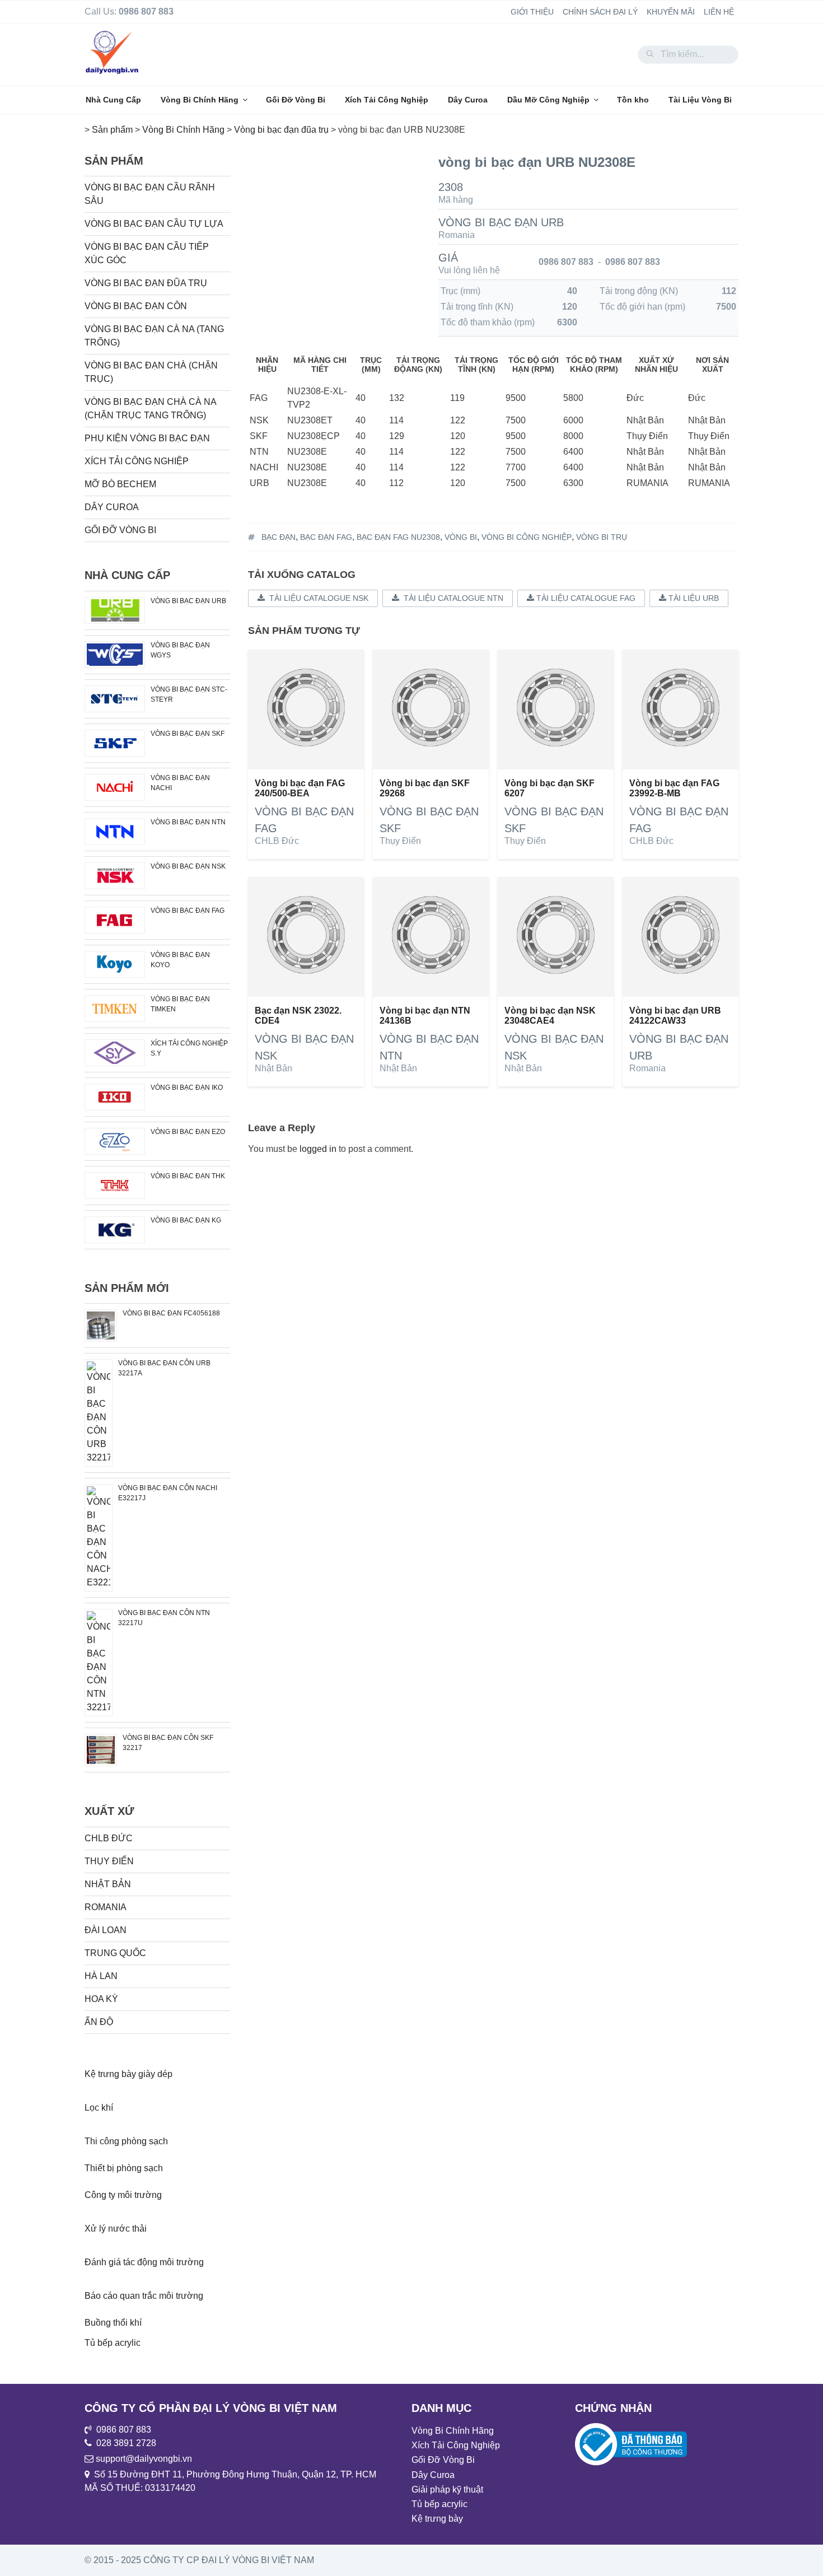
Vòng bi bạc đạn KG (186, 1220)
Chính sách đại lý (600, 12)
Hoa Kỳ (101, 1999)
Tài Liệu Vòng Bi (700, 100)
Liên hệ (719, 12)
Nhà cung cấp (127, 575)
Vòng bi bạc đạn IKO (187, 1088)
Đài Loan (106, 1930)
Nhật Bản (273, 1068)
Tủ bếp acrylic (113, 2343)
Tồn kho (633, 100)
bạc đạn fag (326, 537)
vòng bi (461, 537)
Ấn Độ (99, 2022)
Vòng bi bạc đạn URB (501, 222)
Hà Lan (101, 1976)
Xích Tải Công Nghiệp (387, 100)
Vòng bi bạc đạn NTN (188, 822)
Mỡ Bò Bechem (120, 484)
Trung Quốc (115, 1953)
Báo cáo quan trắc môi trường (144, 2296)
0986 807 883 (566, 262)
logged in (318, 1149)
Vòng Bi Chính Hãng (200, 100)
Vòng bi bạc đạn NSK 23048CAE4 (550, 1016)
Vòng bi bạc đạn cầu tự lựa (154, 224)
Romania (457, 235)
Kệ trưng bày (437, 2519)
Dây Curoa (468, 100)
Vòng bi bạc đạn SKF (188, 734)
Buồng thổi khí (113, 2323)
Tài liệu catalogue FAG (585, 598)
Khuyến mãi (671, 12)
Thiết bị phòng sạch (124, 2168)
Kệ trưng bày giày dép (128, 2074)
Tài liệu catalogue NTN (451, 598)
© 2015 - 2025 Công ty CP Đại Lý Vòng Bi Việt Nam (199, 2560)
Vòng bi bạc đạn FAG (188, 911)
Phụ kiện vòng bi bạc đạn (147, 438)
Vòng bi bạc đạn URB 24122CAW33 (675, 1016)
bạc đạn (279, 537)
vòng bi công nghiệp (527, 537)
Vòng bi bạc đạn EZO (188, 1132)
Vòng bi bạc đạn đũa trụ (146, 283)
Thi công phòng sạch (126, 2141)
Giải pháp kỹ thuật (447, 2489)
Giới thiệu (532, 12)
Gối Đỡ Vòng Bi (296, 100)
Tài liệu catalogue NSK (317, 598)
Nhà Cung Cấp (113, 100)
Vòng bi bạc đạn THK (188, 1176)
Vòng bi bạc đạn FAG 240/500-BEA (300, 788)
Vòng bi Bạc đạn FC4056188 (171, 1313)
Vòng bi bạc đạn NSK (188, 866)
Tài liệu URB (693, 598)
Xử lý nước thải (116, 2229)
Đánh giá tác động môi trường (144, 2262)
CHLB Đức (277, 841)
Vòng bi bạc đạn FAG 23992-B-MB (674, 788)
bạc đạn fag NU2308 (398, 537)
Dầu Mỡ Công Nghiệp (548, 100)
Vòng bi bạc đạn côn (136, 306)
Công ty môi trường (123, 2195)
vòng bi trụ (602, 537)
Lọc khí (99, 2108)
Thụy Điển (400, 841)
